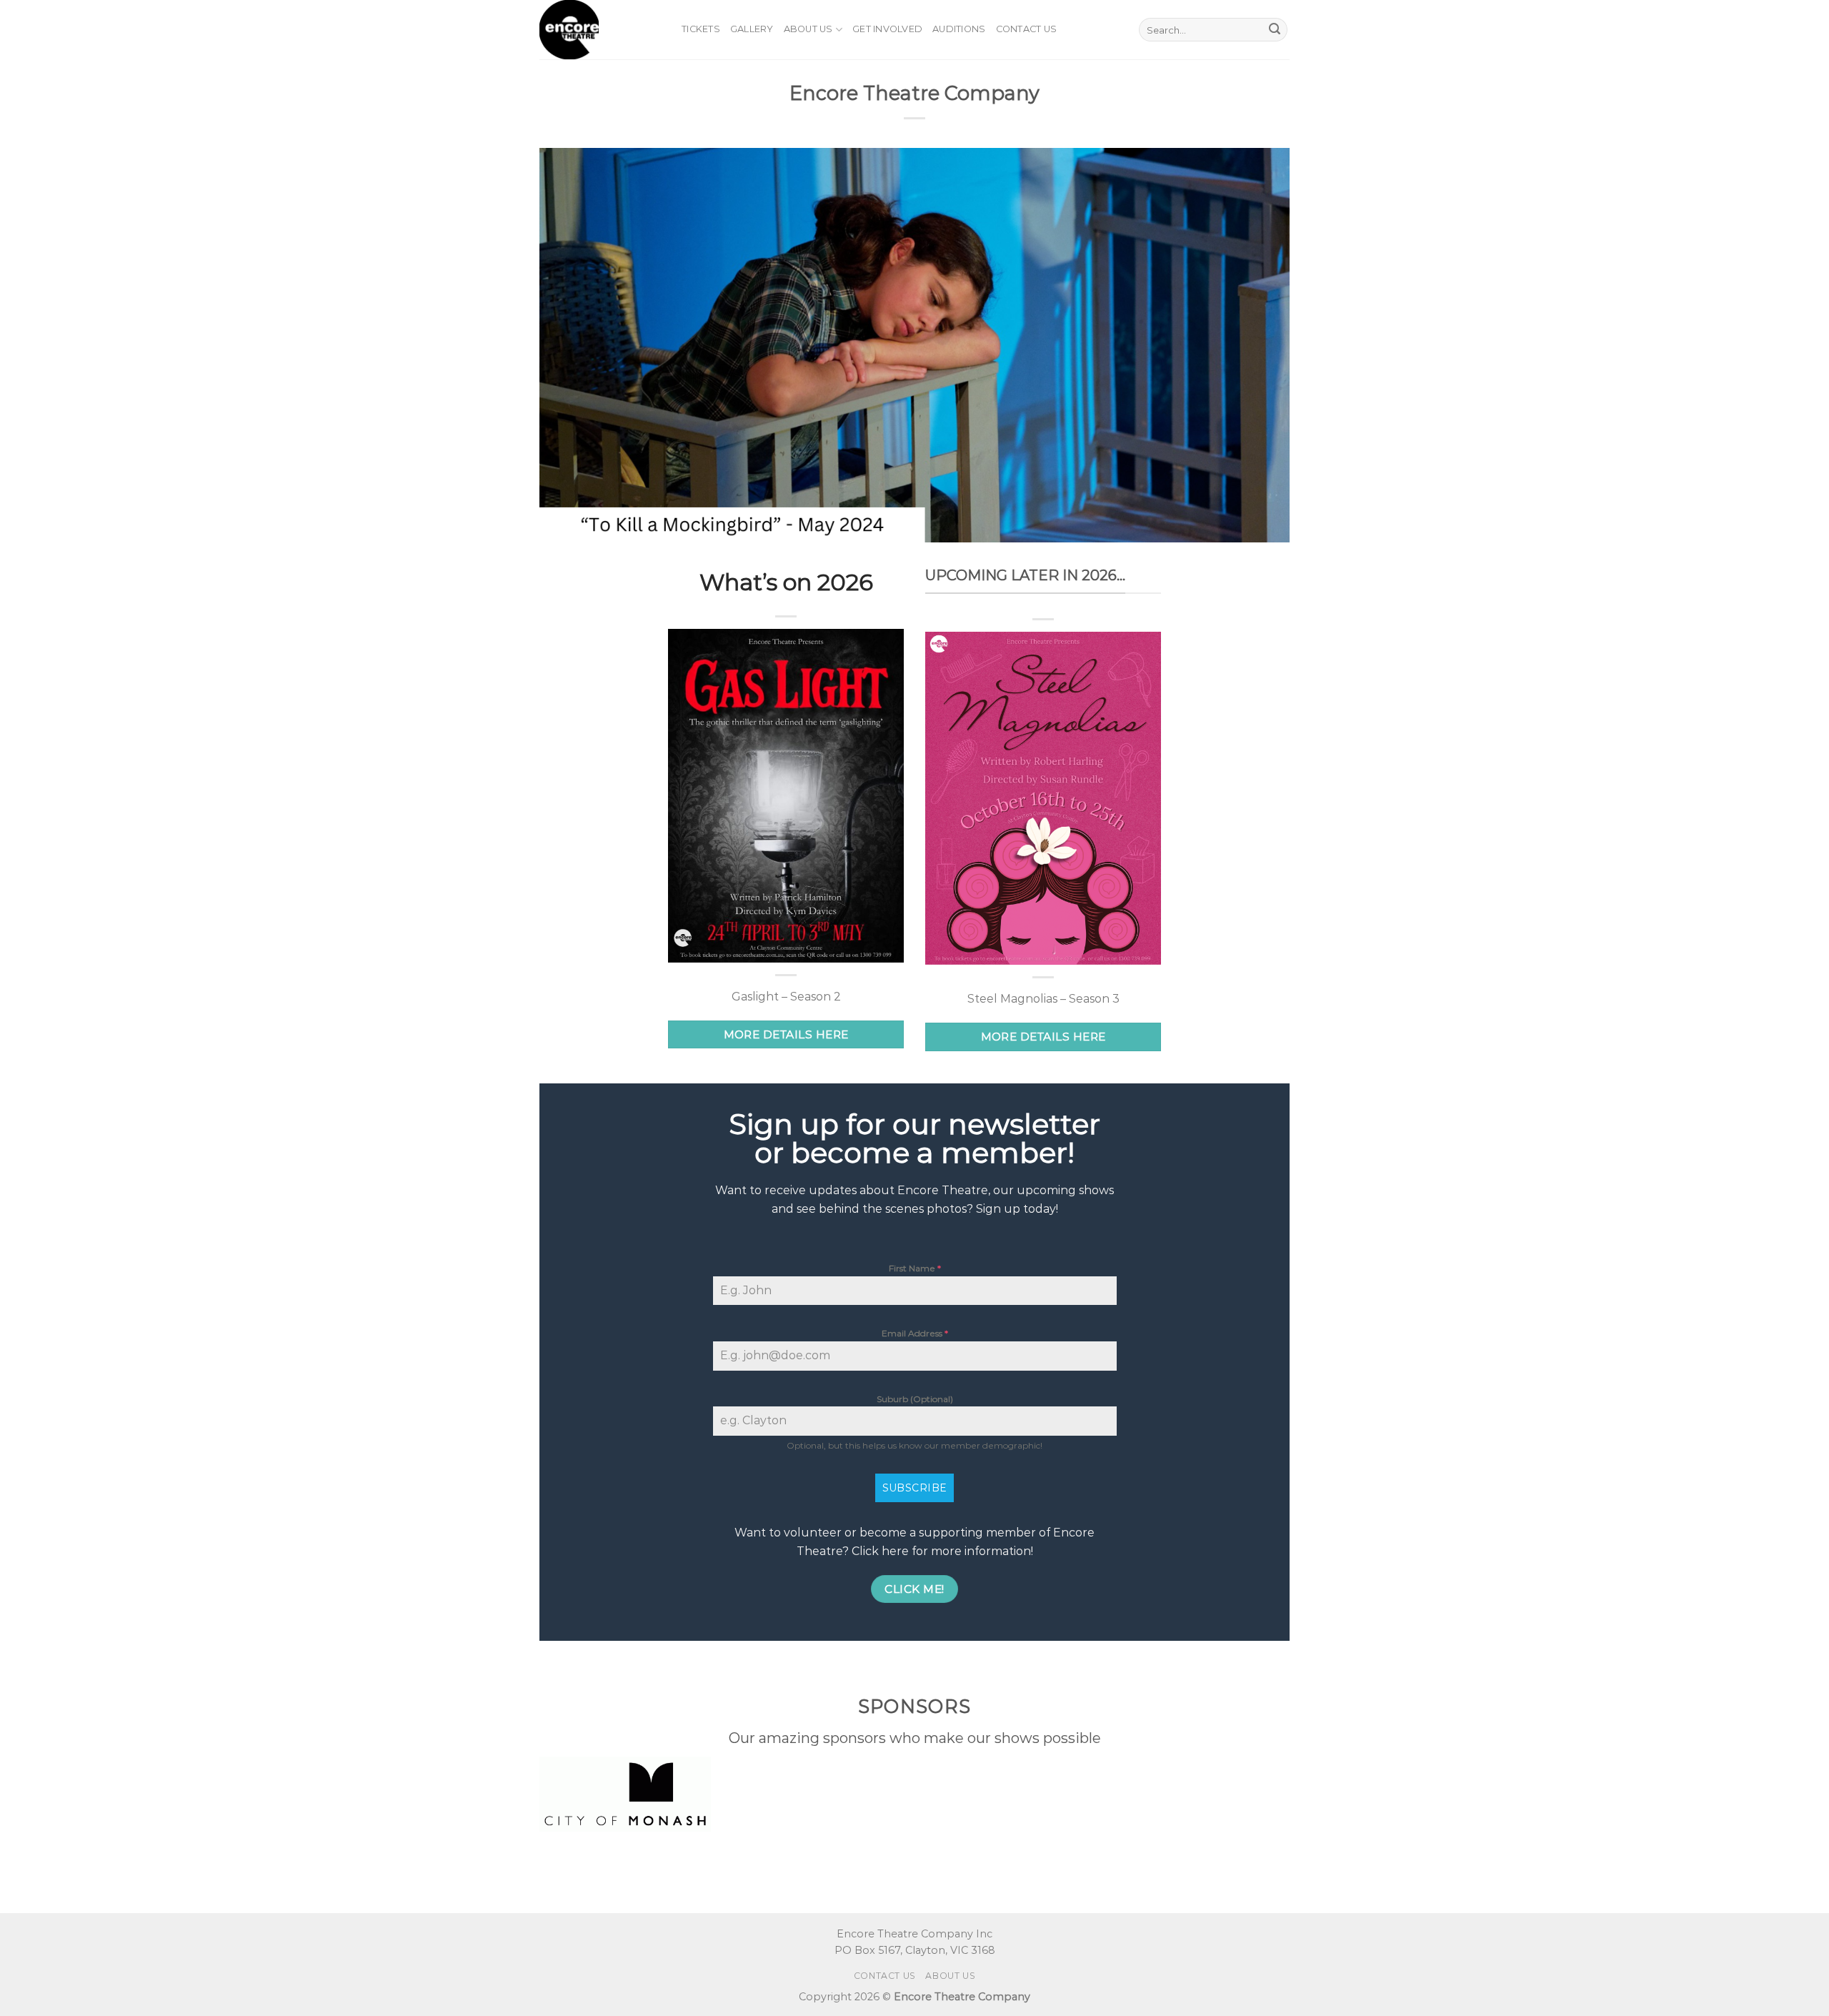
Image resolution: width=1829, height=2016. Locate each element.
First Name (915, 1268)
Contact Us (1027, 29)
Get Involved (887, 29)
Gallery (752, 29)
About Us (808, 29)
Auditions (959, 29)
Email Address (915, 1333)
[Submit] (1275, 30)
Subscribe (915, 1488)
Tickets (701, 29)
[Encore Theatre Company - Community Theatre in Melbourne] (600, 30)
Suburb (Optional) (915, 1399)
